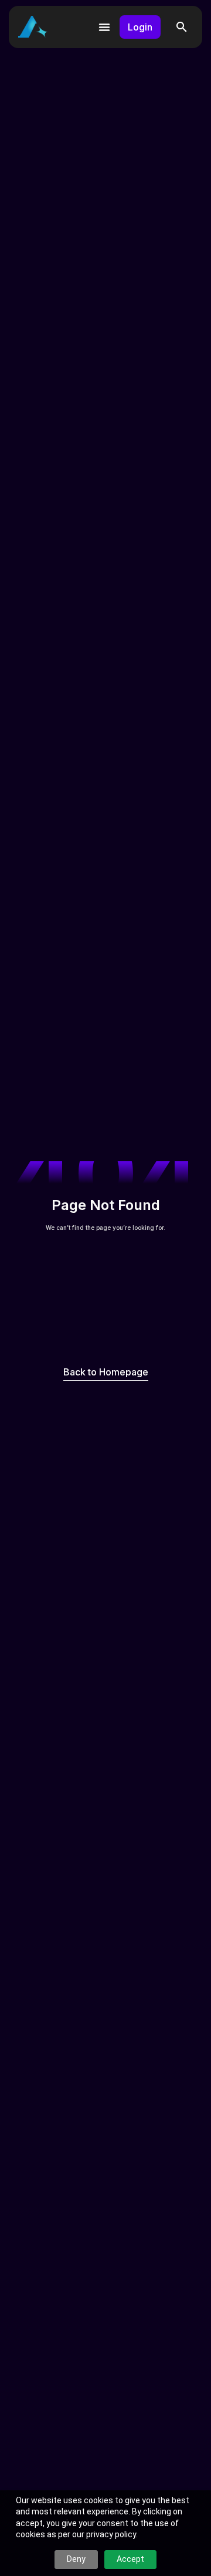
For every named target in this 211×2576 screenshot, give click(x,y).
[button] (182, 27)
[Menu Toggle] (104, 27)
